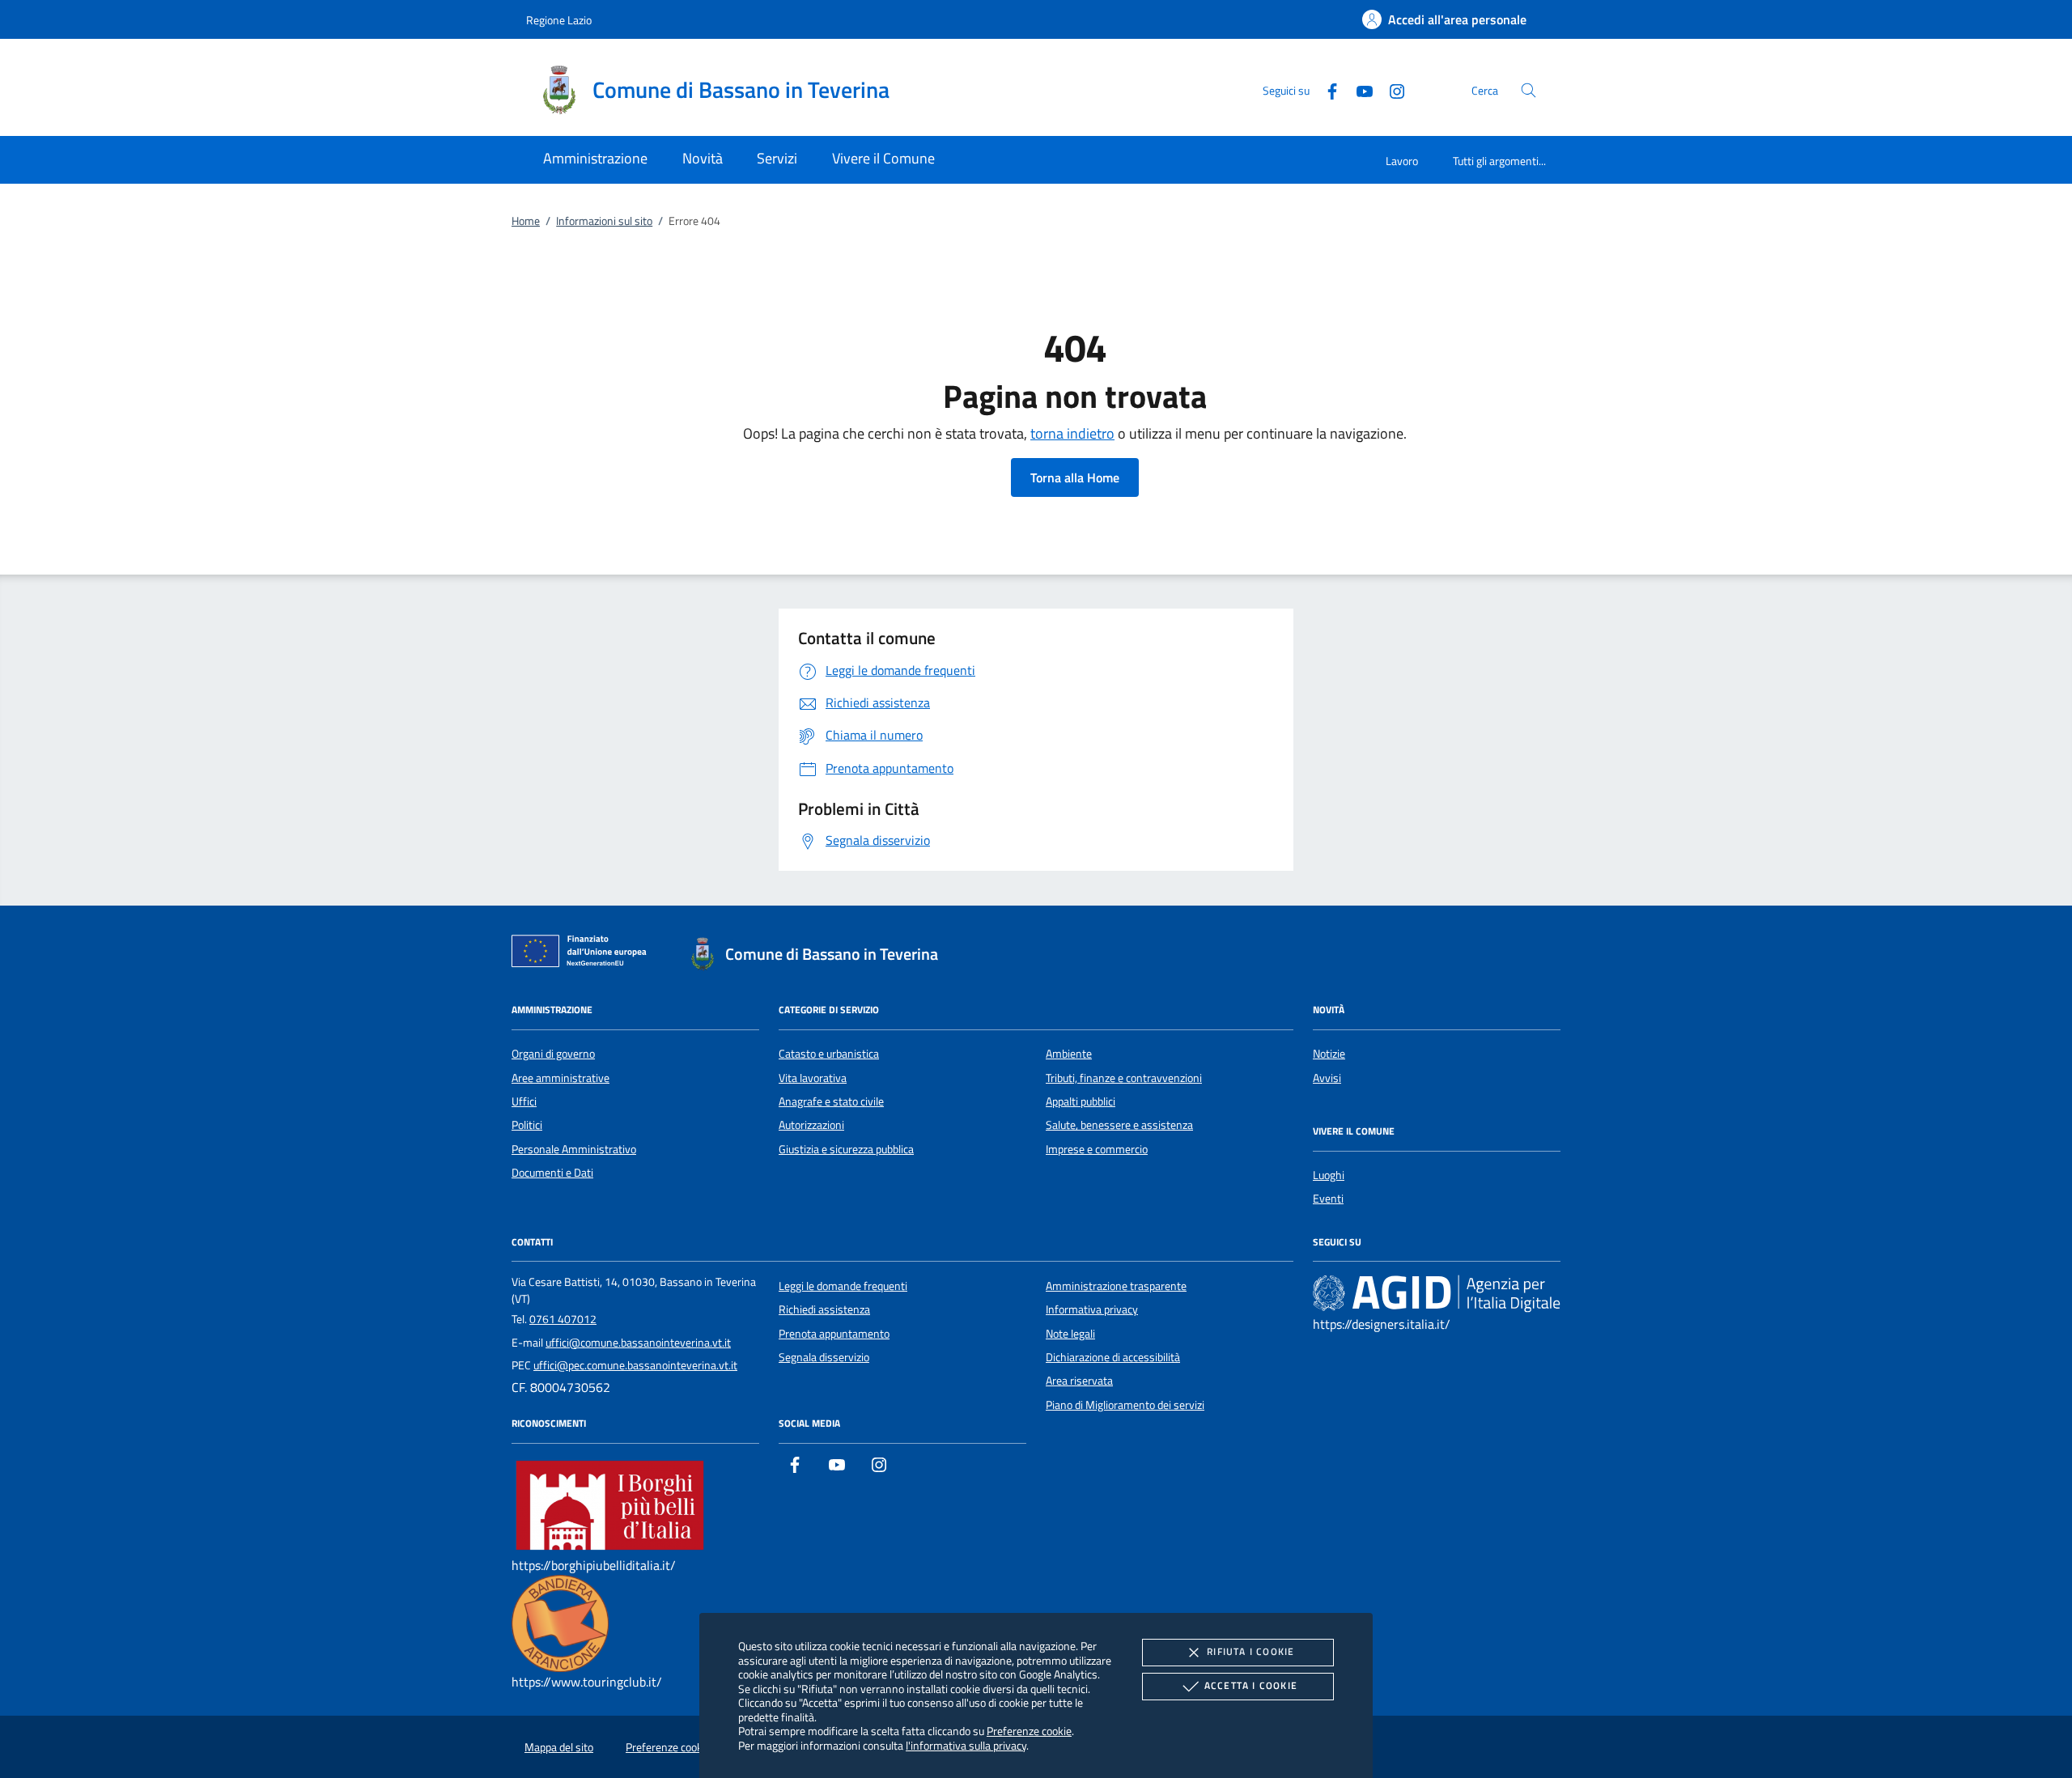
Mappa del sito (559, 1747)
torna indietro (1072, 433)
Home (526, 221)
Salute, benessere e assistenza (1119, 1125)
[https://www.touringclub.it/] (560, 1623)
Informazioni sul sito (604, 221)
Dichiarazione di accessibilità (1113, 1357)
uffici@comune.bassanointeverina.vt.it (638, 1343)
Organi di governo (553, 1054)
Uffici (524, 1101)
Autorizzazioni (811, 1125)
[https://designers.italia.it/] (1437, 1292)
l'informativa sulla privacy (966, 1745)
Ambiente (1069, 1054)
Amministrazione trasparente (1116, 1286)
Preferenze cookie (1029, 1731)
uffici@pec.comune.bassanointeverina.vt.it (635, 1365)
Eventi (1328, 1199)
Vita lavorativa (813, 1078)
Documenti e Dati (552, 1173)
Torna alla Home (1075, 477)
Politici (527, 1125)
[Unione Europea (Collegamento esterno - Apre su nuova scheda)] (584, 954)
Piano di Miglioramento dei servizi (1125, 1405)
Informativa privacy (1092, 1309)
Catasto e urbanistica (829, 1054)
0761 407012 (563, 1319)
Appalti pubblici (1081, 1101)
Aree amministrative (560, 1078)
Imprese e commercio (1097, 1149)
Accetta (1251, 1685)
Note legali (1070, 1334)
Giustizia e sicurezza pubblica (846, 1149)
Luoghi (1329, 1175)
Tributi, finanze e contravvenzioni (1124, 1078)
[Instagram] (1391, 89)
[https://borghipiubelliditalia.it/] (610, 1504)
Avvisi (1327, 1078)
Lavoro (1402, 161)
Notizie (1329, 1054)
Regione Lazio (559, 20)
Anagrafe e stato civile (831, 1101)
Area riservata (1079, 1381)
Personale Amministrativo (574, 1149)
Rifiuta (1250, 1651)
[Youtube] (1358, 89)
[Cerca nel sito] (1529, 90)
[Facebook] (1326, 89)
